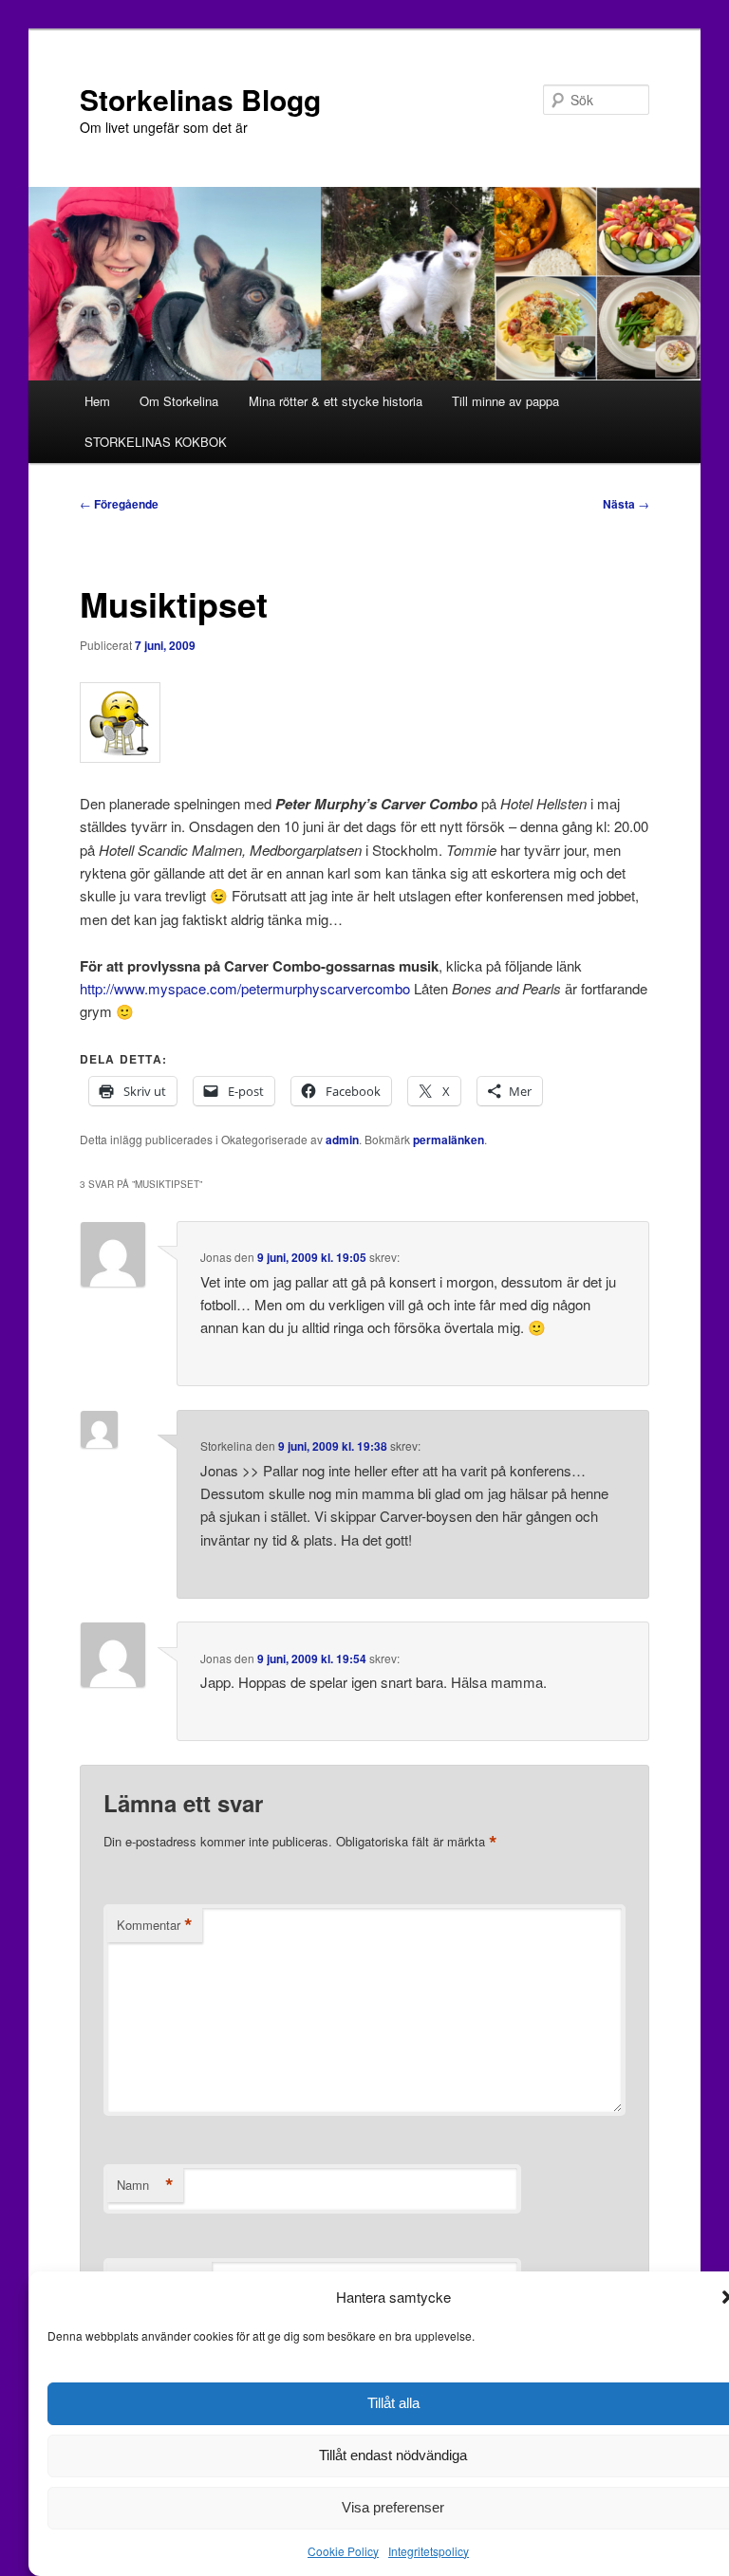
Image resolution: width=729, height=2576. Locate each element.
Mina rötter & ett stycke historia (336, 401)
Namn (145, 2185)
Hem (97, 401)
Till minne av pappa (505, 401)
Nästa (626, 504)
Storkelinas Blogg (200, 99)
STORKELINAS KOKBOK (156, 442)
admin (342, 1140)
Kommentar (155, 1925)
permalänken (449, 1140)
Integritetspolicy (429, 2551)
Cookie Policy (343, 2551)
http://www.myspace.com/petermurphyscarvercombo (245, 988)
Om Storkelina (179, 401)
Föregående (119, 504)
